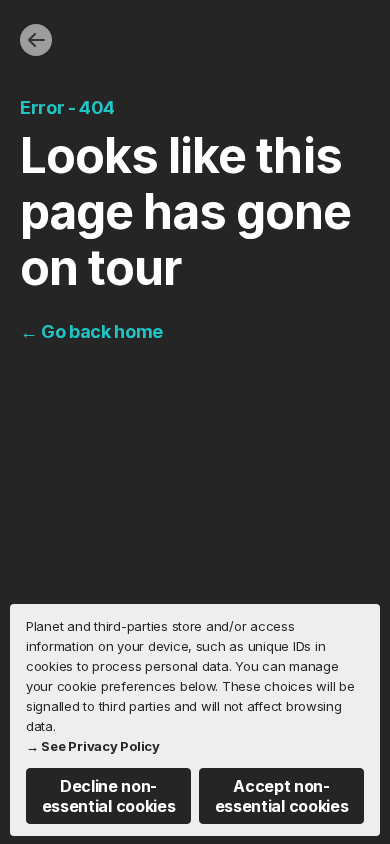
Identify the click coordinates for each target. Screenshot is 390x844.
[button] (108, 796)
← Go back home (91, 331)
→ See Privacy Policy (93, 746)
